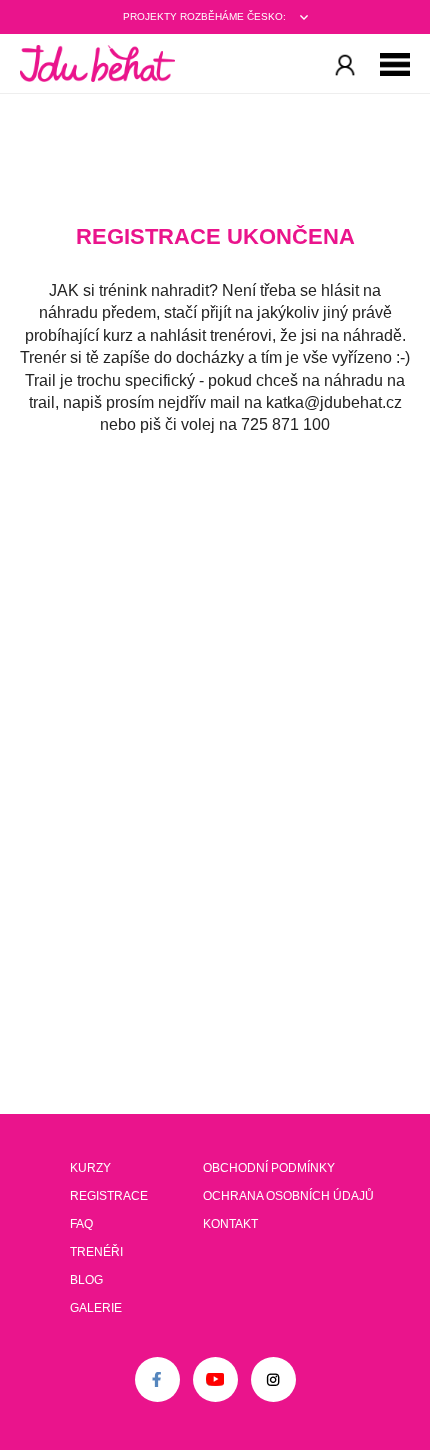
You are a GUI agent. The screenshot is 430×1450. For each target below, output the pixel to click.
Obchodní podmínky (269, 1168)
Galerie (96, 1308)
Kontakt (230, 1224)
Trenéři (96, 1252)
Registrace (109, 1196)
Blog (86, 1280)
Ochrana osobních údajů (288, 1196)
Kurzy (90, 1168)
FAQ (81, 1224)
